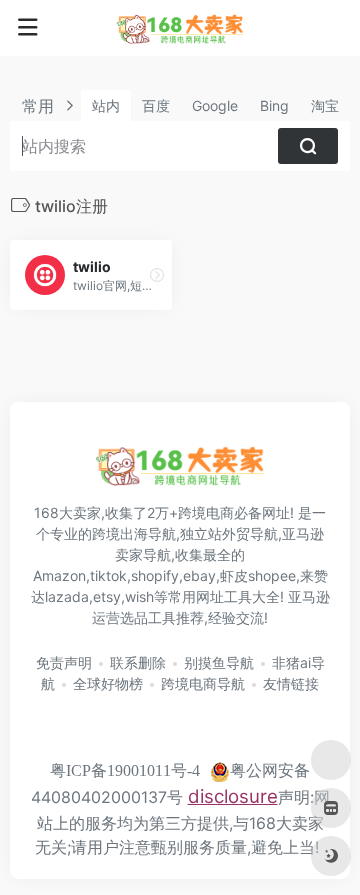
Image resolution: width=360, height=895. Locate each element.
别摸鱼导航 (219, 662)
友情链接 (291, 683)
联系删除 (138, 662)
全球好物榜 (108, 683)
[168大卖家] (180, 28)
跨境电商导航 (203, 683)
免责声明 (64, 662)
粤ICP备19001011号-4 (125, 770)
